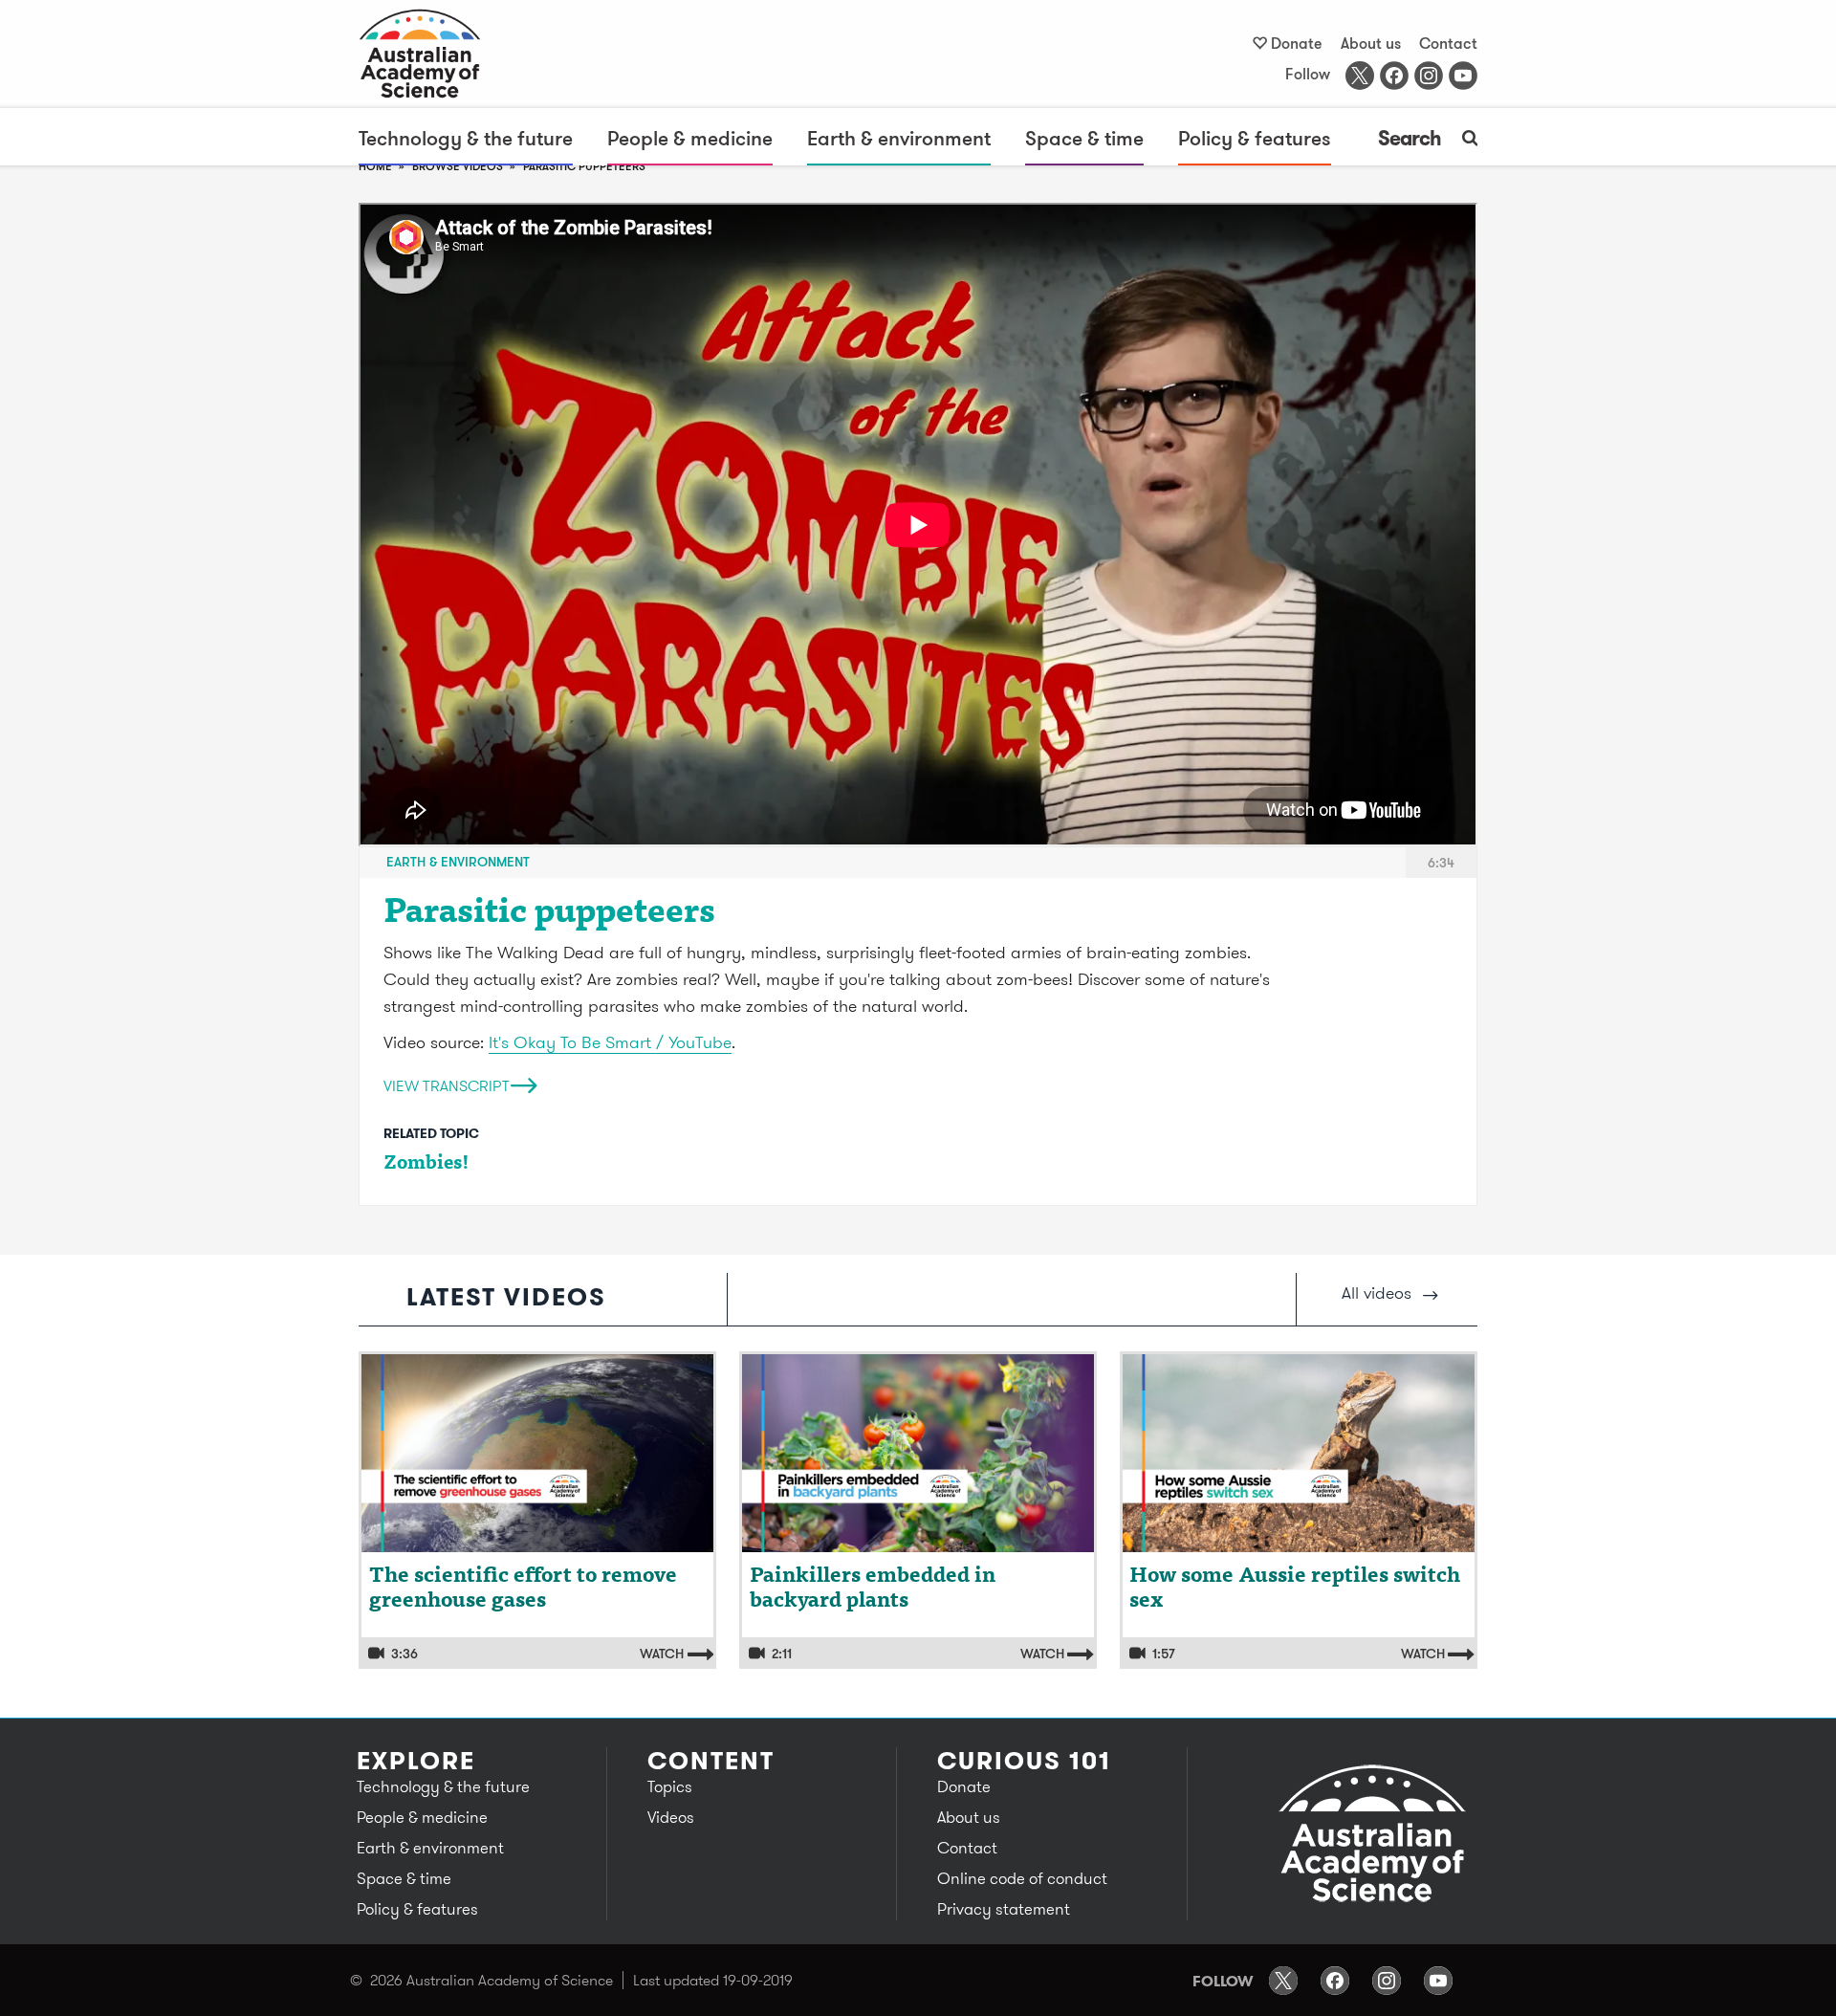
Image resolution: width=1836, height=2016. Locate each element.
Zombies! (426, 1164)
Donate (1297, 43)
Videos (671, 1817)
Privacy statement (1004, 1909)
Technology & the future (466, 138)
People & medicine (690, 138)
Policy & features (1255, 138)
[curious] (436, 54)
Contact (1448, 43)
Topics (670, 1786)
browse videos (458, 166)
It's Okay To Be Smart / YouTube (610, 1042)
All (1377, 1293)
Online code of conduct (1022, 1878)
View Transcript (447, 1085)
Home (375, 166)
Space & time (1084, 138)
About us (1371, 43)
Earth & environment (899, 138)
